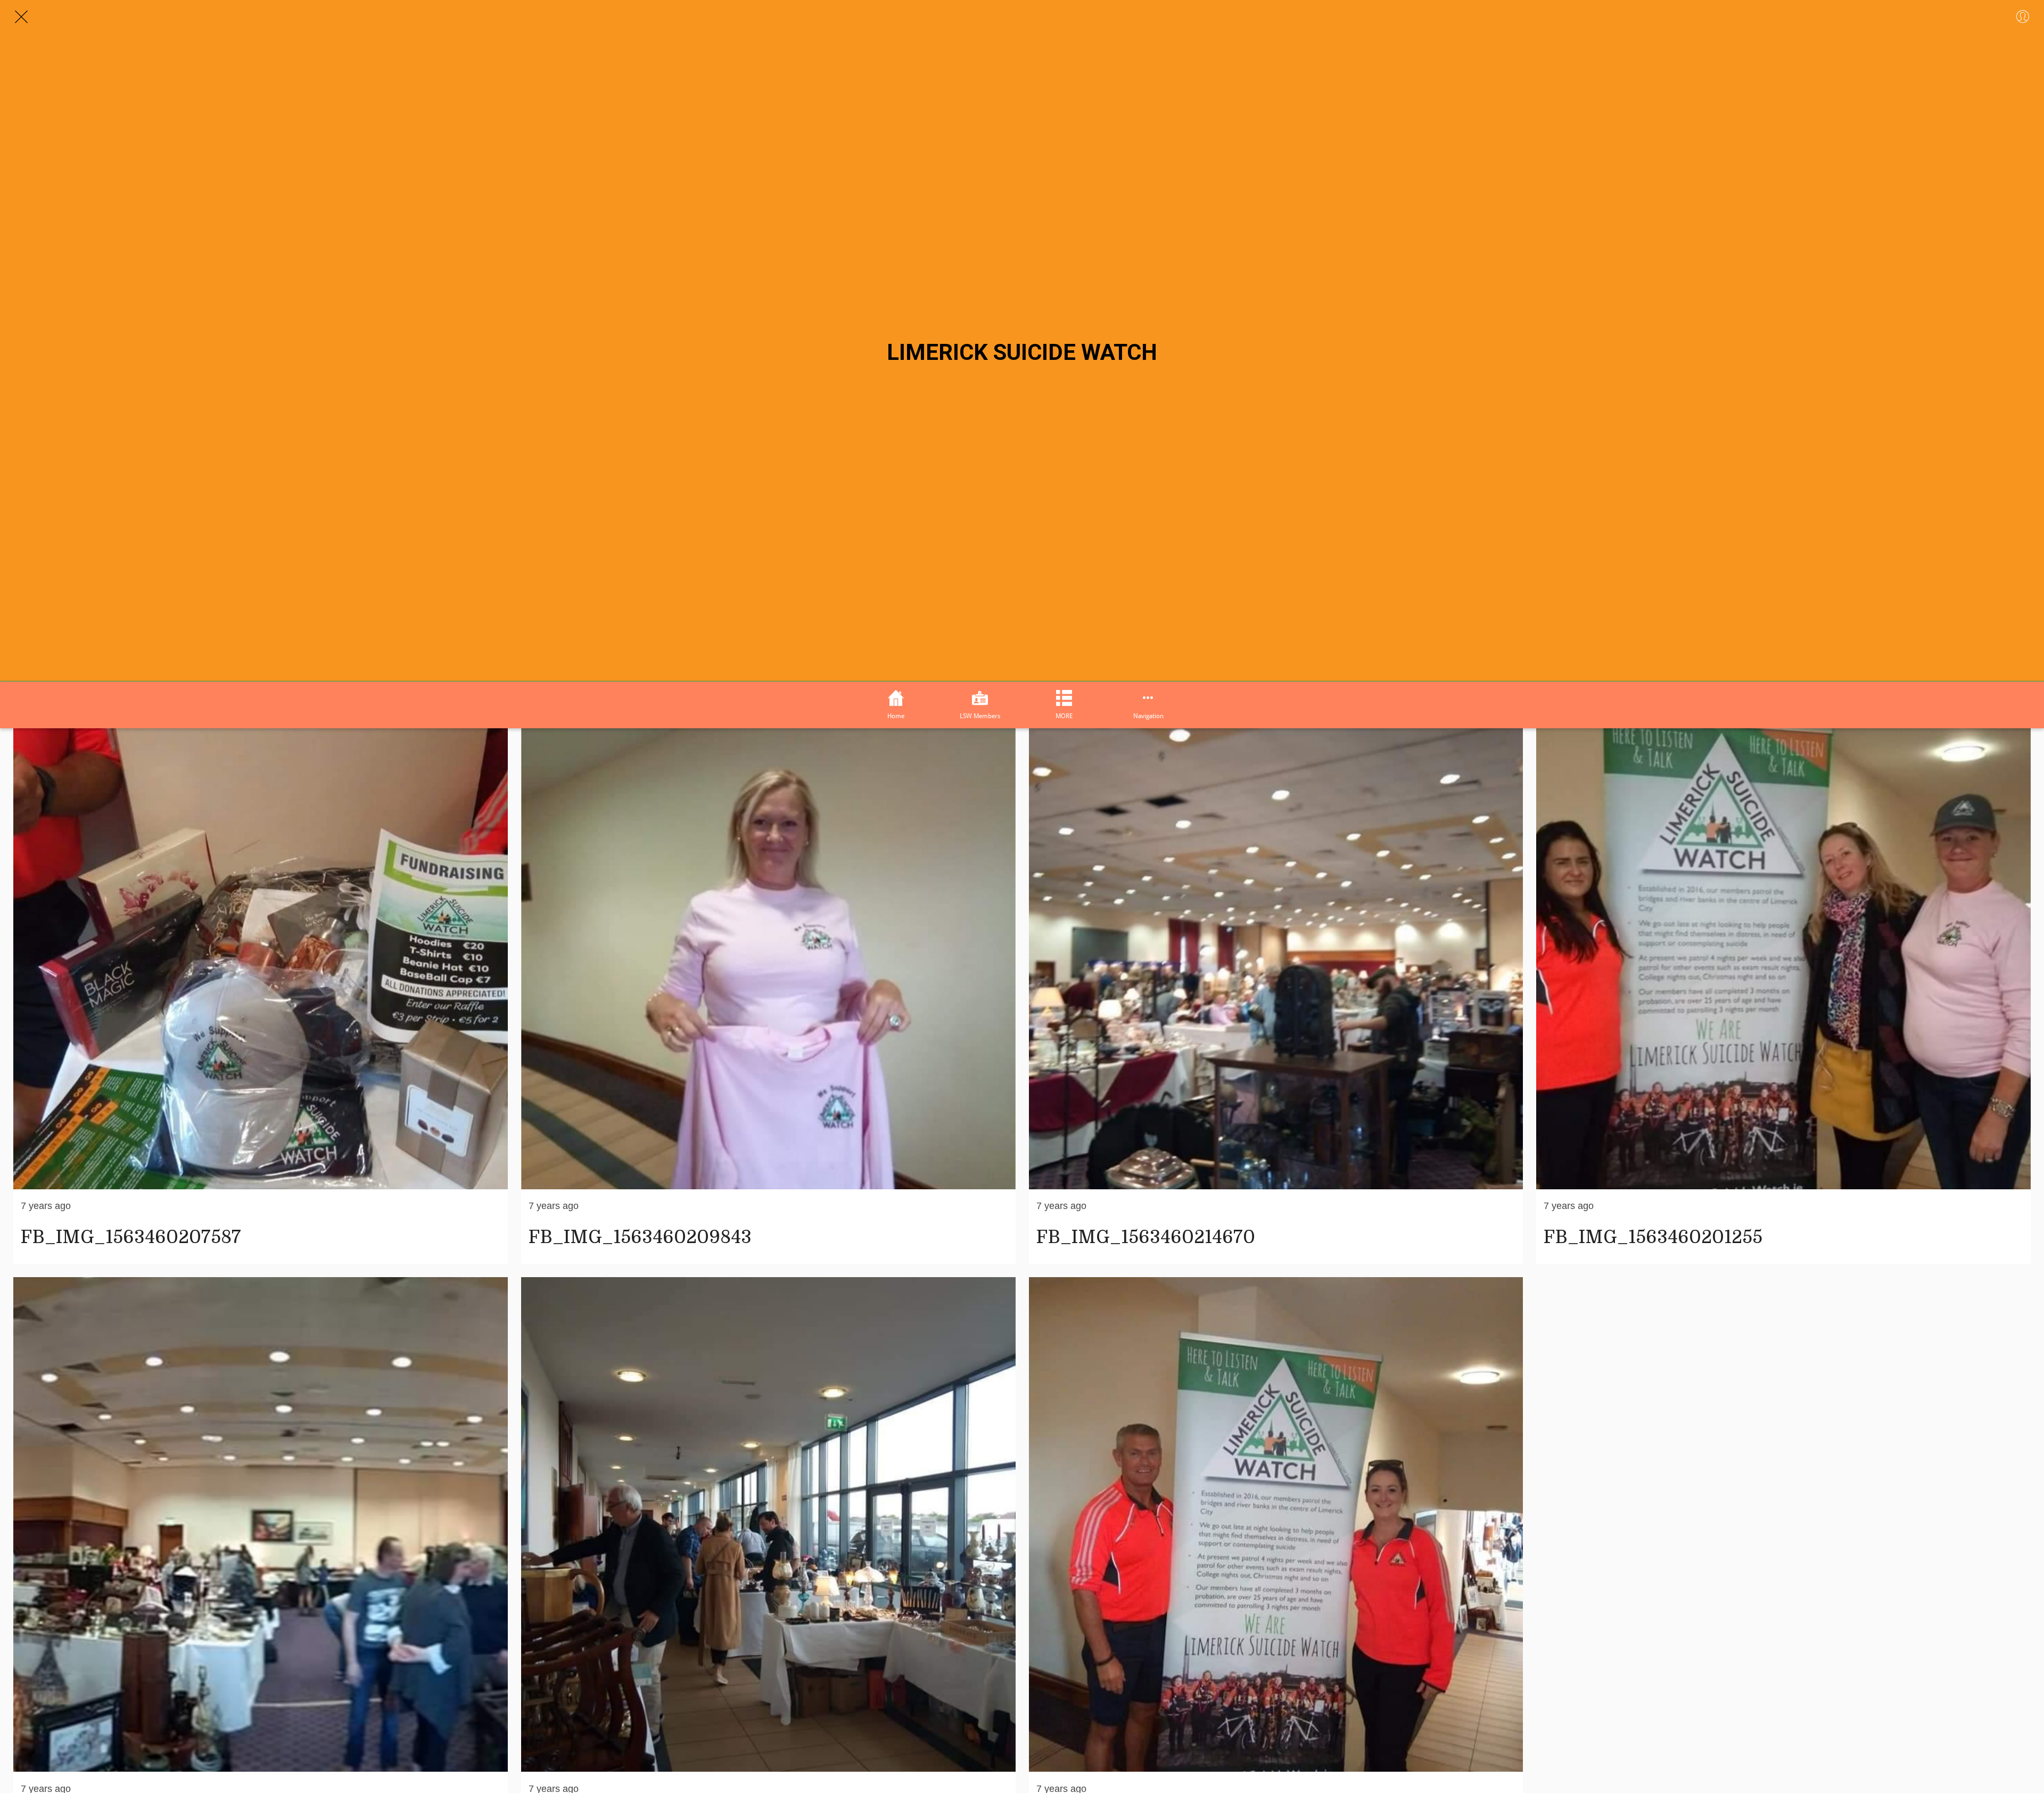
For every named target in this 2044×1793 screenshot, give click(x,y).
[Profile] (2023, 17)
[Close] (21, 17)
